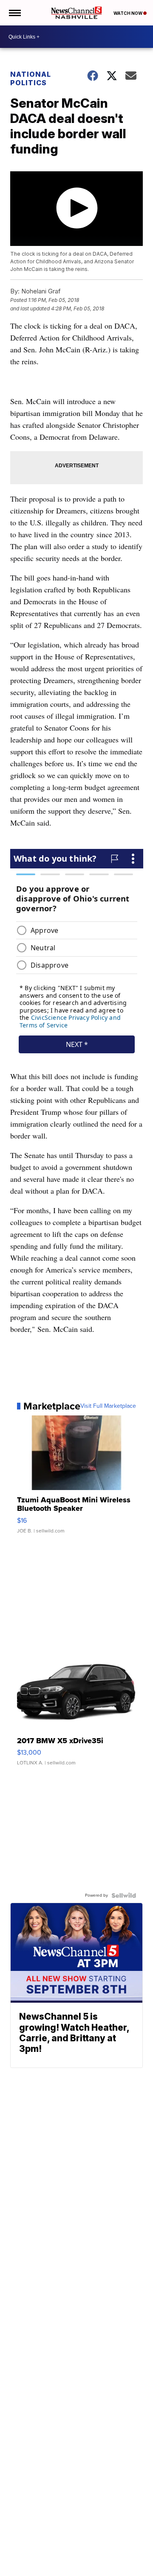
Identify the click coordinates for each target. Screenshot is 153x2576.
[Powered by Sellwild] (124, 1895)
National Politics (31, 78)
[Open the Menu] (14, 13)
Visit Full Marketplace (108, 1406)
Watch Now (128, 13)
